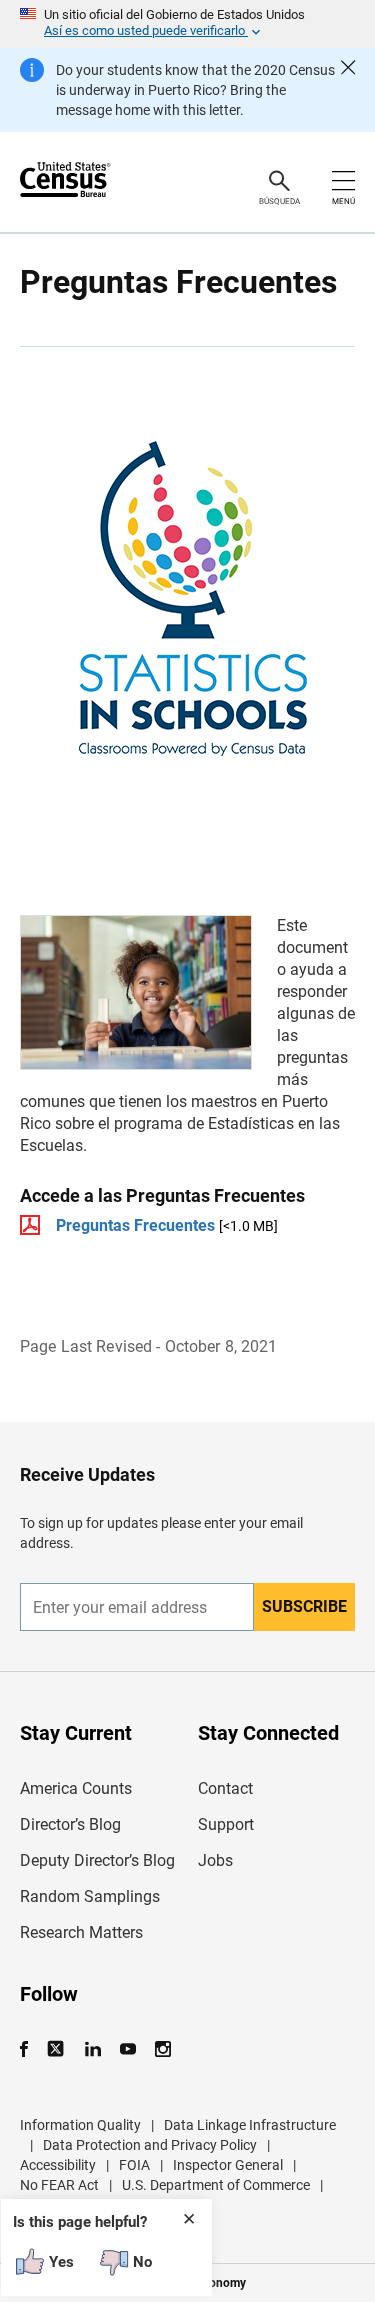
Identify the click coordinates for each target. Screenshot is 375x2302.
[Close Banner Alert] (348, 90)
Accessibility (58, 2165)
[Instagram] (162, 2049)
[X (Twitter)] (57, 2049)
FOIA (134, 2165)
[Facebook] (30, 2049)
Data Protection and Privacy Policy (150, 2145)
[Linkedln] (92, 2049)
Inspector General (228, 2165)
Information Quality (80, 2125)
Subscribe (304, 1606)
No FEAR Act (59, 2185)
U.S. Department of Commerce (216, 2185)
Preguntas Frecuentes (135, 1225)
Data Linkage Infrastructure (250, 2125)
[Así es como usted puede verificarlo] (187, 24)
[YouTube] (127, 2049)
